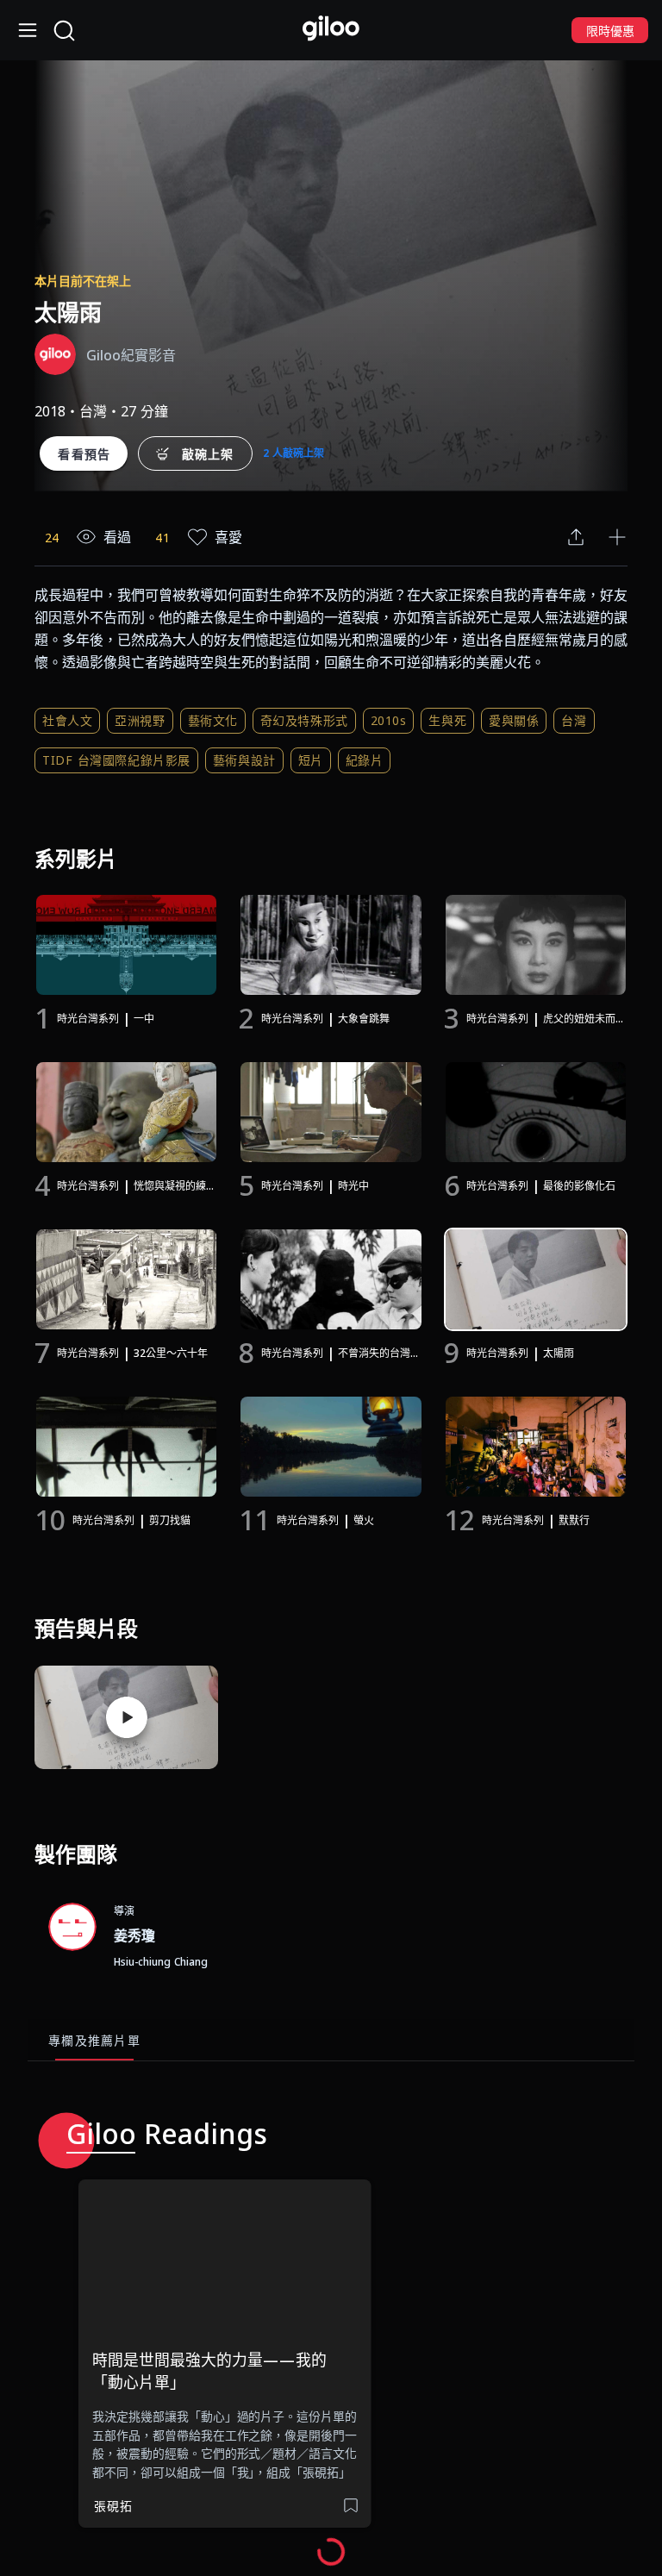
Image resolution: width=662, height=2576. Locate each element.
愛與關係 (514, 720)
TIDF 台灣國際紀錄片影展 (116, 760)
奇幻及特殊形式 (304, 720)
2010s (389, 720)
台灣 (574, 720)
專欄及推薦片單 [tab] (94, 2040)
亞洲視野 (140, 720)
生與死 (447, 720)
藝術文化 (213, 720)
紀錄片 (365, 760)
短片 (311, 760)
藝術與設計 (244, 760)
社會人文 (67, 720)
